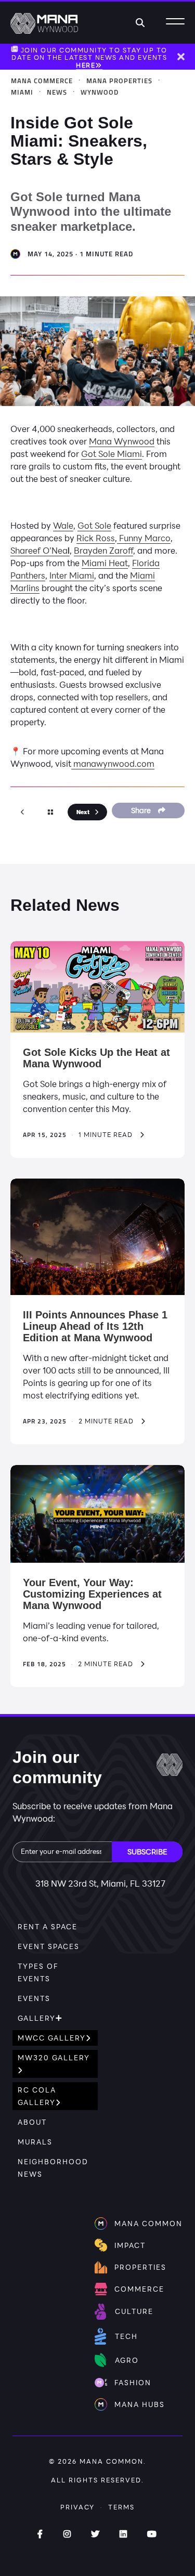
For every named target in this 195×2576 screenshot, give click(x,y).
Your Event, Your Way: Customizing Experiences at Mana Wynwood (92, 1594)
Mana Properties (119, 81)
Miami (22, 92)
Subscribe (147, 1852)
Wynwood (100, 92)
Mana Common (112, 2461)
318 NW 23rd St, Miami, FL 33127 (100, 1883)
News (57, 92)
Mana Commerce (42, 81)
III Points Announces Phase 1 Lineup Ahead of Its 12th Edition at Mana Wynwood (95, 1326)
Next (83, 812)
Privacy (77, 2507)
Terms (121, 2507)
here (86, 65)
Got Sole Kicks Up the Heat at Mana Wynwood (96, 1058)
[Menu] (175, 22)
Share (142, 810)
